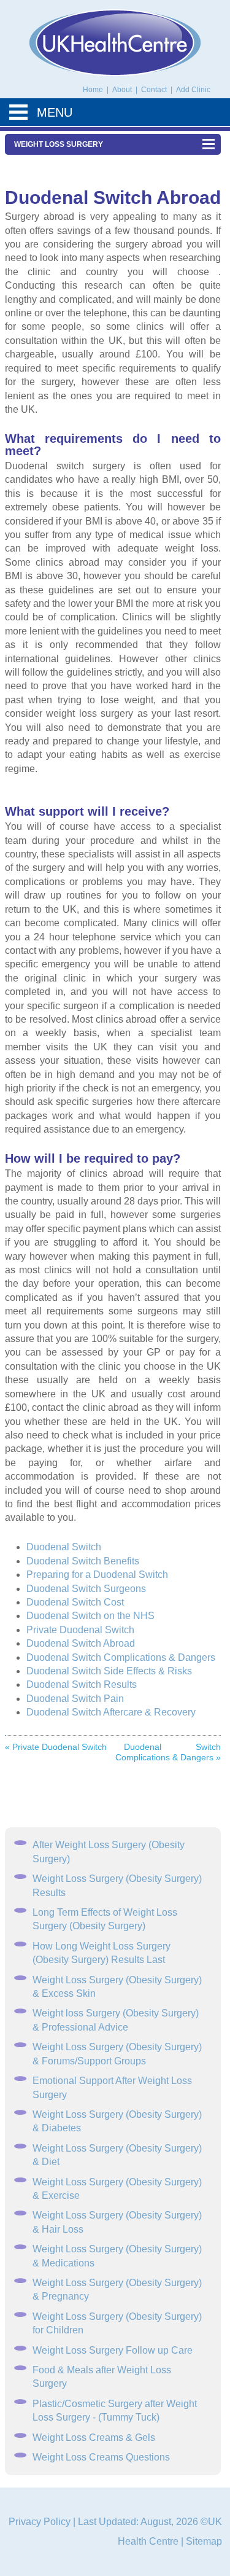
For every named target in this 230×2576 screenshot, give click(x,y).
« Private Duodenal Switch (56, 1747)
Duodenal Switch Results (82, 1684)
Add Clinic (193, 90)
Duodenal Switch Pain (75, 1699)
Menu (55, 112)
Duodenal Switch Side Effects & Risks (109, 1671)
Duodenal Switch (64, 1547)
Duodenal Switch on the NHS (90, 1616)
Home (93, 90)
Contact (155, 90)
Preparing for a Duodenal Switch (97, 1575)
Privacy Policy (40, 2522)
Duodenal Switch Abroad (81, 1643)
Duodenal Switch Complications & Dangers (121, 1657)
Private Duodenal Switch (80, 1630)
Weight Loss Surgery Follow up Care (113, 2350)
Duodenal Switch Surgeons (86, 1589)
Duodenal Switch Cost (75, 1602)
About (123, 90)
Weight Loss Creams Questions (101, 2457)
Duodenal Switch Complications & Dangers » (168, 1752)
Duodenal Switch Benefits (83, 1561)
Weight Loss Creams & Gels (94, 2437)
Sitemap (204, 2541)
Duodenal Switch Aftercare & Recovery (111, 1712)
